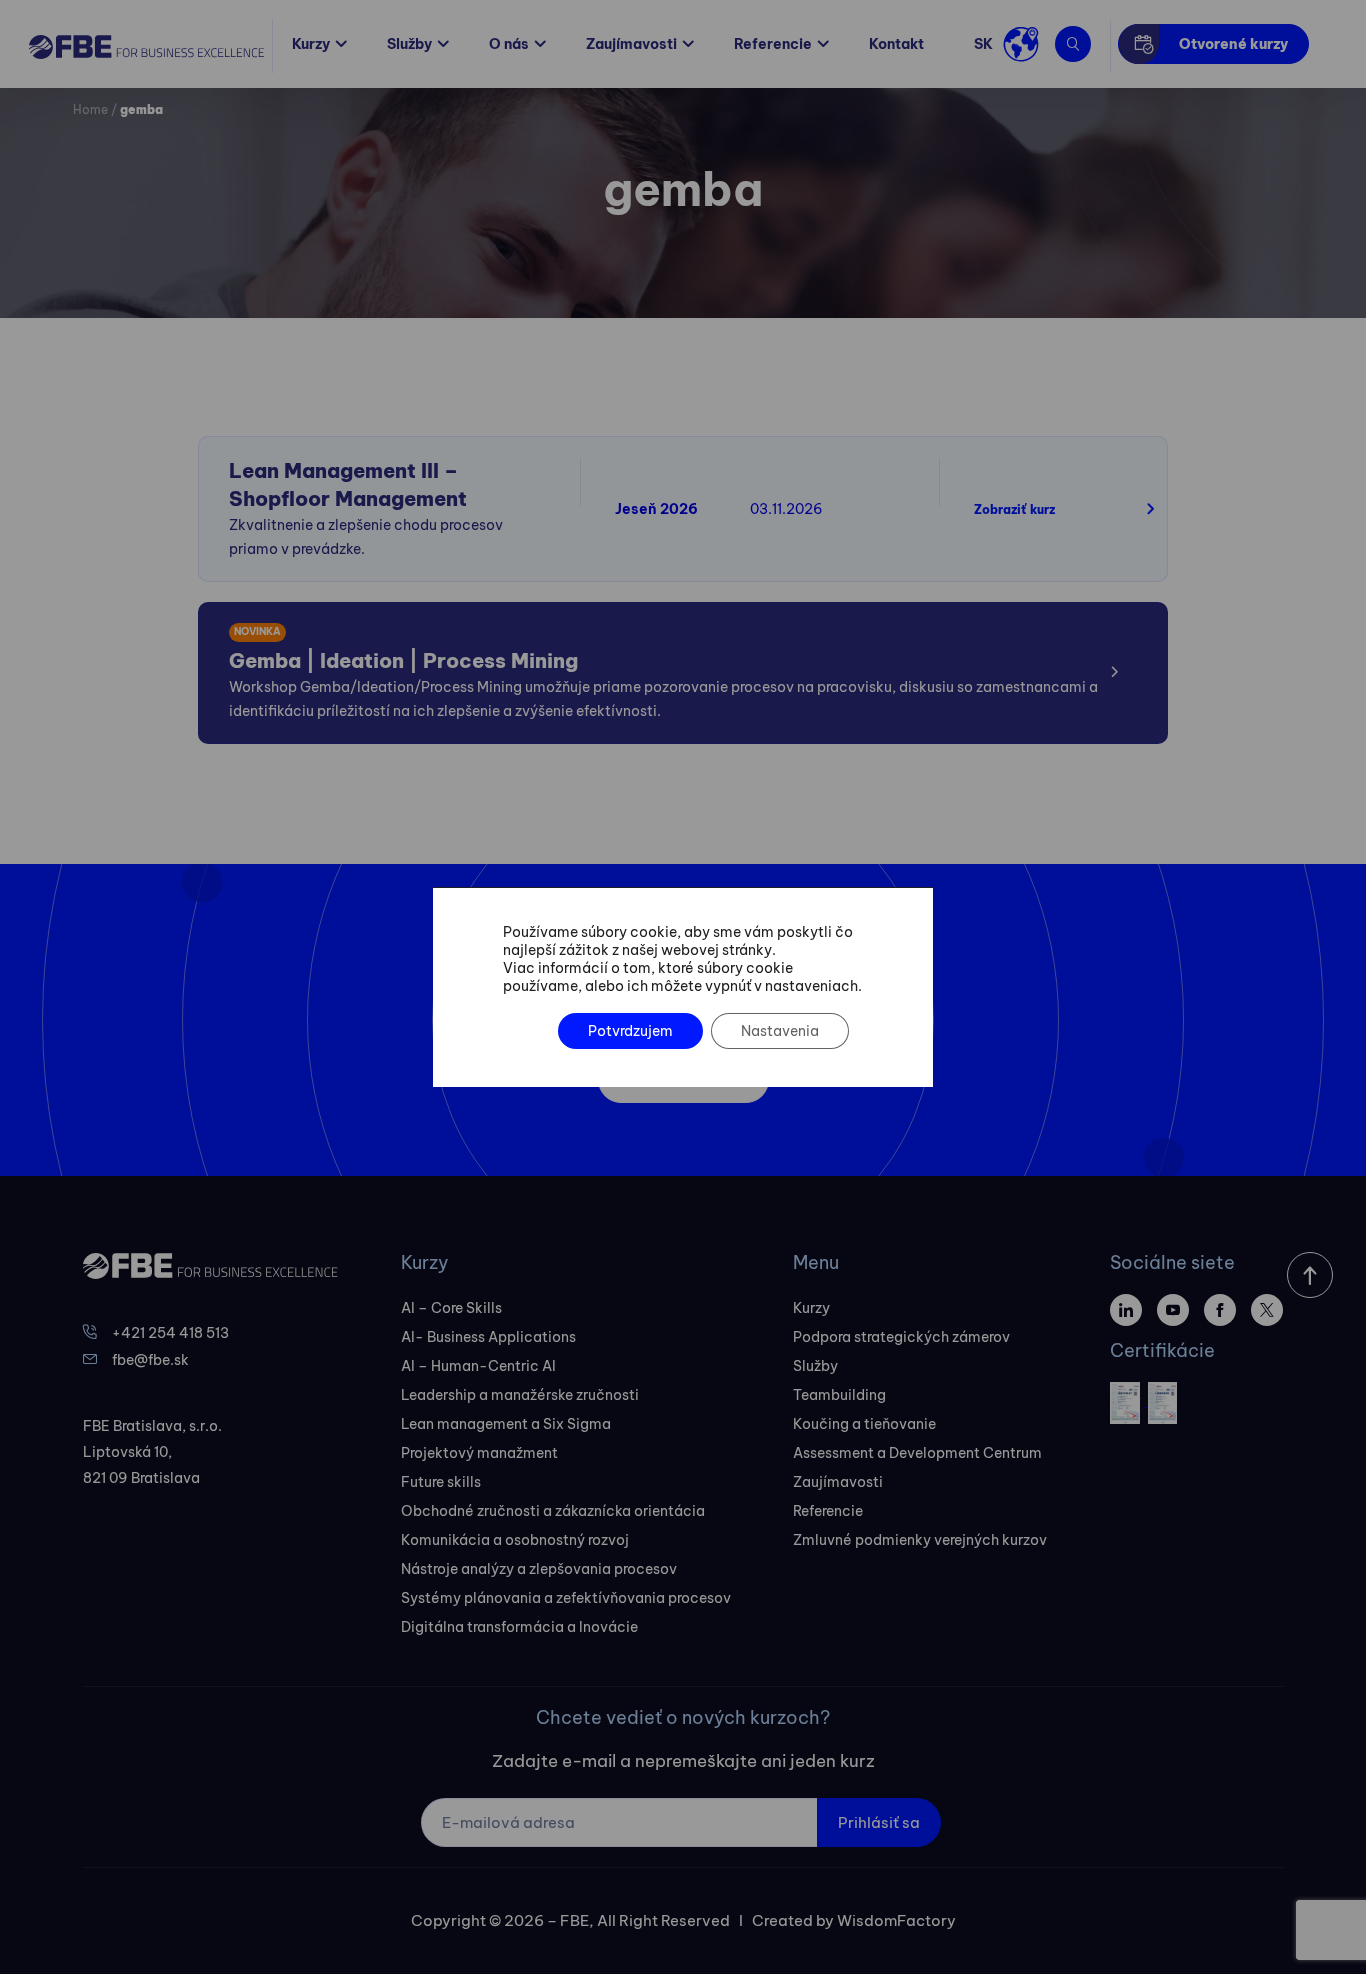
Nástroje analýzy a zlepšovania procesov (539, 1569)
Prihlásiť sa (879, 1822)
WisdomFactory (896, 1920)
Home (90, 109)
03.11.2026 (786, 509)
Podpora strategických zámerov (901, 1337)
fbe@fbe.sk (150, 1360)
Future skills (441, 1482)
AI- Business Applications (488, 1337)
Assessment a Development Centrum (917, 1453)
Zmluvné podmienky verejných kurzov (920, 1540)
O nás (509, 44)
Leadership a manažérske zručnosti (520, 1395)
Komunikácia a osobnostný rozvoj (515, 1540)
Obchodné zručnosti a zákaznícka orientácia (553, 1511)
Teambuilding (839, 1395)
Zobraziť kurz (1014, 509)
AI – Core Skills (451, 1308)
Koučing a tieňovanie (864, 1424)
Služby (409, 44)
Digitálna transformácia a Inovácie (519, 1627)
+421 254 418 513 (170, 1333)
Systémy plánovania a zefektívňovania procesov (566, 1598)
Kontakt (896, 44)
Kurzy (311, 44)
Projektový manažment (479, 1453)
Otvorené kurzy (1233, 44)
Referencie (773, 44)
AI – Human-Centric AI (478, 1366)
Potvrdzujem (630, 1031)
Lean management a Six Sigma (506, 1424)
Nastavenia (780, 1031)
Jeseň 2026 (656, 509)
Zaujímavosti (631, 44)
